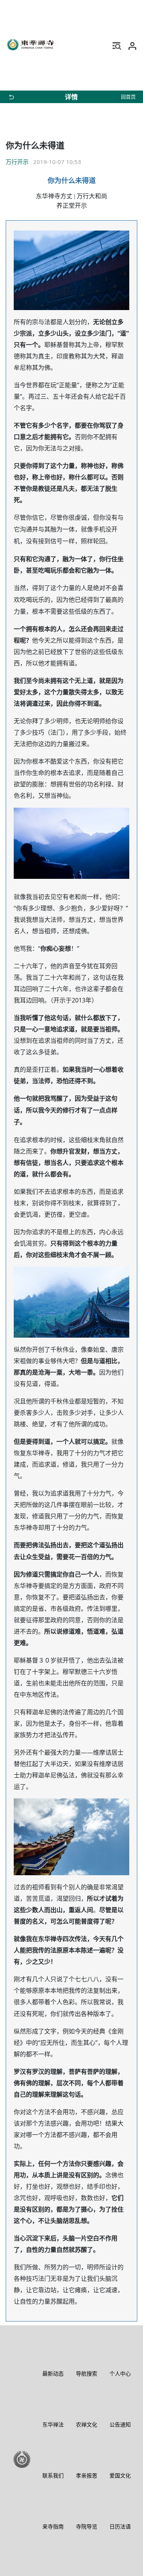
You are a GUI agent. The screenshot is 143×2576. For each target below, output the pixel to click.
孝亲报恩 (87, 2475)
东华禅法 (53, 2424)
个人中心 (120, 2373)
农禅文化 (87, 2424)
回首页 (128, 97)
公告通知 (120, 2424)
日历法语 (120, 2526)
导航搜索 (87, 2373)
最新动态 (53, 2373)
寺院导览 (87, 2526)
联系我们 (53, 2475)
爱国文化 (120, 2475)
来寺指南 (53, 2526)
